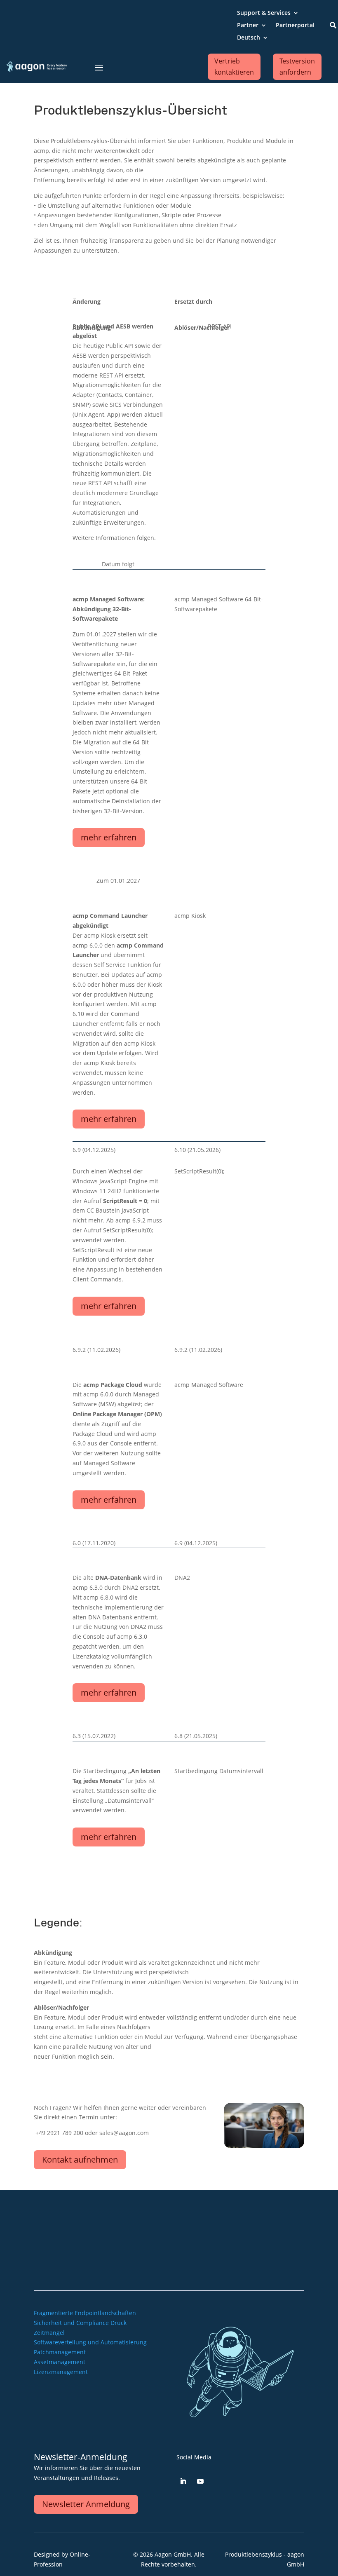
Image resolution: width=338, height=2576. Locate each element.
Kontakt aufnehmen (80, 2160)
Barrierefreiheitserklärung (185, 2266)
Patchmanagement (60, 2352)
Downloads (166, 2229)
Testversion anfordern (297, 67)
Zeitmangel (49, 2333)
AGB (216, 2242)
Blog (215, 2217)
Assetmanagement (60, 2362)
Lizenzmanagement (61, 2372)
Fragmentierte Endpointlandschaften (85, 2313)
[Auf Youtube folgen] (200, 2481)
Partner (248, 26)
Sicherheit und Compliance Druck (80, 2323)
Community (183, 2217)
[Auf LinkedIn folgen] (183, 2481)
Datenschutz (204, 2254)
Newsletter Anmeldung (86, 2504)
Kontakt (210, 2229)
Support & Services (264, 13)
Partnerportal (295, 26)
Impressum (185, 2242)
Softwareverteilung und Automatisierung (90, 2342)
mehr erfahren (109, 837)
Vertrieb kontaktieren (234, 67)
